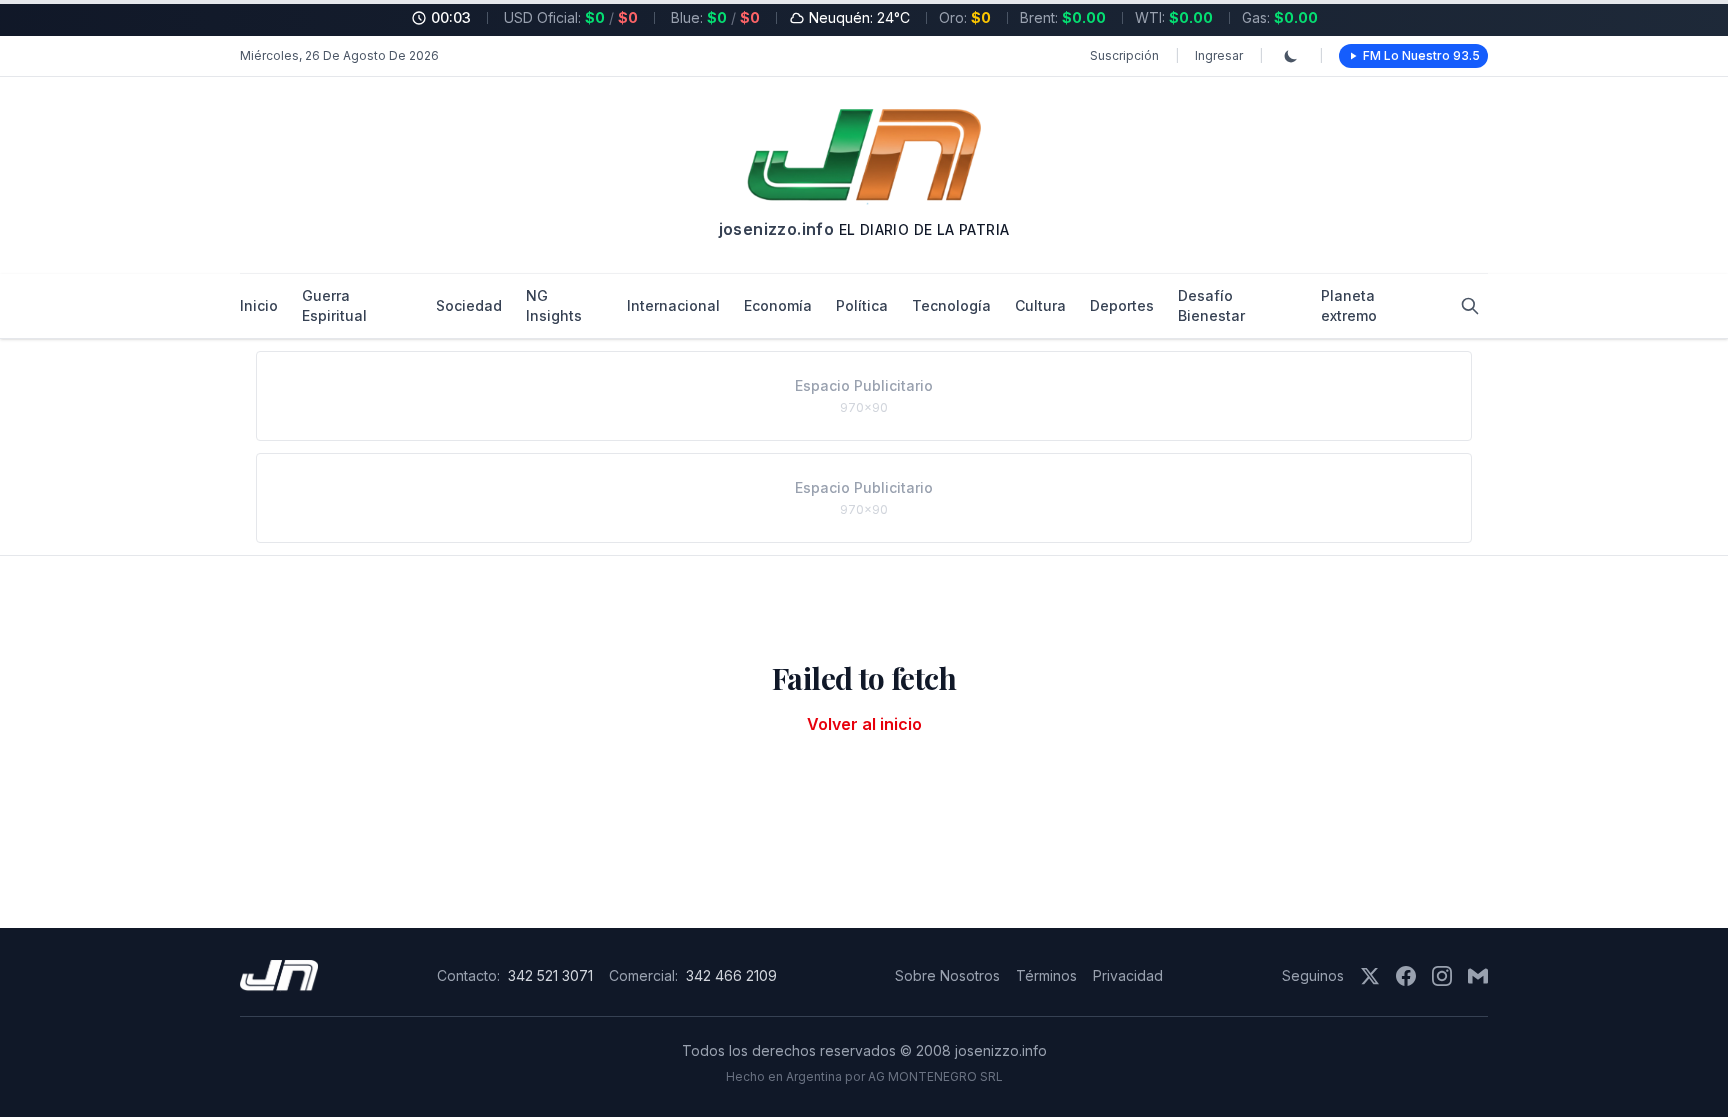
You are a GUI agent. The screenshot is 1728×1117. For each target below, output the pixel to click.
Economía (778, 305)
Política (862, 305)
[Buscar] (1470, 306)
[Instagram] (1442, 976)
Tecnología (951, 305)
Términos (1046, 975)
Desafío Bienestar (1211, 305)
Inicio (259, 305)
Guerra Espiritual (334, 305)
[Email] (1478, 976)
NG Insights (554, 305)
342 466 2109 (731, 975)
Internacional (673, 305)
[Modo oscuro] (1291, 56)
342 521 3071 (550, 975)
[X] (1370, 976)
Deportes (1122, 305)
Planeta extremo (1349, 305)
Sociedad (469, 305)
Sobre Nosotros (947, 975)
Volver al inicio (864, 724)
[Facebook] (1406, 976)
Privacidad (1128, 975)
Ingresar (1219, 55)
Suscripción (1124, 55)
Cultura (1040, 305)
